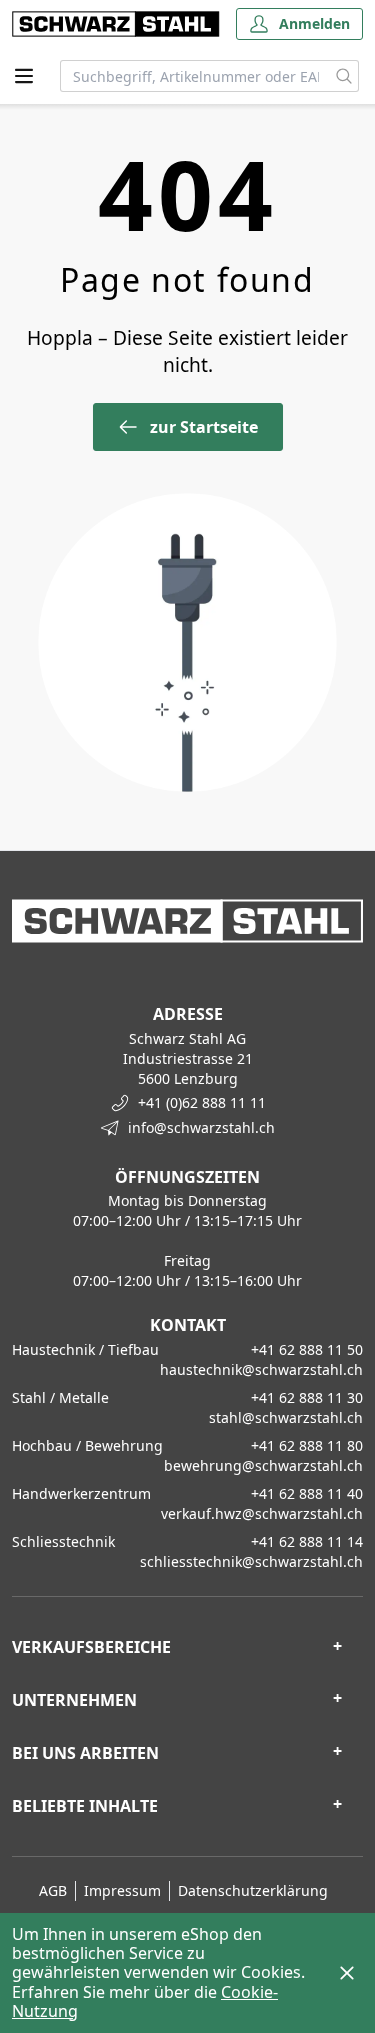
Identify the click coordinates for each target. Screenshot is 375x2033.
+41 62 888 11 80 (307, 1445)
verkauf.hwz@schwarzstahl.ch (262, 1513)
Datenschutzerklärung (253, 1890)
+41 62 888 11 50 (307, 1349)
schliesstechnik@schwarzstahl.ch (251, 1561)
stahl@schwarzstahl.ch (286, 1417)
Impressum (122, 1890)
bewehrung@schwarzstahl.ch (263, 1465)
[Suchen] (344, 76)
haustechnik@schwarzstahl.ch (261, 1369)
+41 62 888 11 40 (307, 1493)
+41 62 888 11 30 (307, 1397)
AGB (53, 1890)
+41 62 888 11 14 (307, 1541)
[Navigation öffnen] (24, 76)
